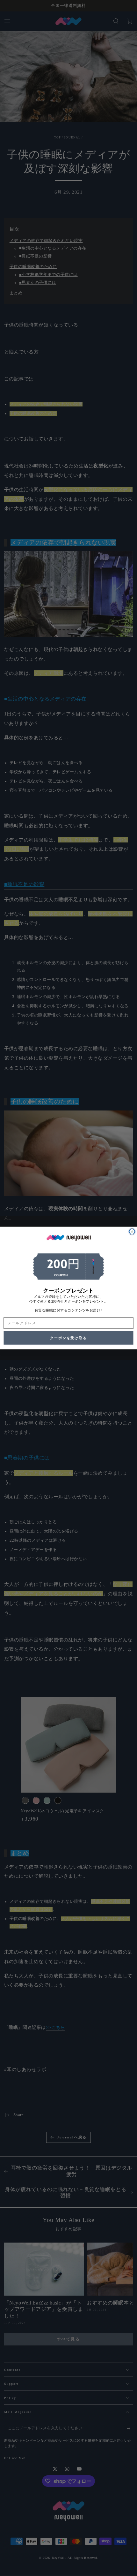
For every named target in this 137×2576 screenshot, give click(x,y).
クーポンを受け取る (68, 1338)
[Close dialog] (132, 1232)
